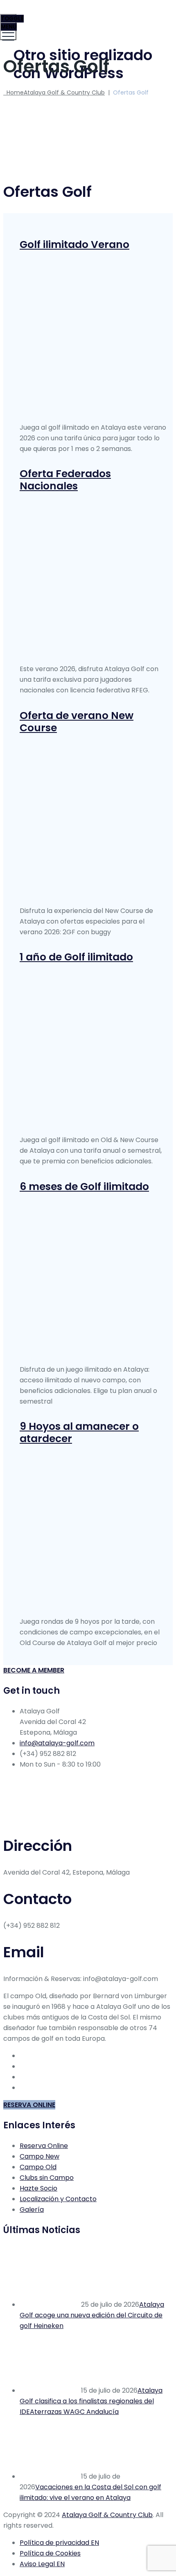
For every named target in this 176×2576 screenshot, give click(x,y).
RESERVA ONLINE (29, 2105)
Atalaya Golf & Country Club (107, 2515)
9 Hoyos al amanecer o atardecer (79, 1432)
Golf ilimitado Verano (74, 245)
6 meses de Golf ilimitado (84, 1187)
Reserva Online (44, 2146)
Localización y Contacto (58, 2199)
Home (54, 92)
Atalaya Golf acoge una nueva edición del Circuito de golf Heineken (92, 2315)
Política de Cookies (50, 2553)
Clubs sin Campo (47, 2178)
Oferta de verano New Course (77, 722)
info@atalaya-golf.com (57, 1743)
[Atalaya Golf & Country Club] (87, 19)
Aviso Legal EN (42, 2564)
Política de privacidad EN (59, 2543)
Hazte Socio (38, 2188)
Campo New (39, 2156)
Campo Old (38, 2167)
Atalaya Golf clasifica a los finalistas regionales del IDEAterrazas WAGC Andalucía (91, 2401)
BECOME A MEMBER (34, 1670)
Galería (32, 2210)
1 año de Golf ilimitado (76, 957)
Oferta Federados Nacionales (65, 480)
